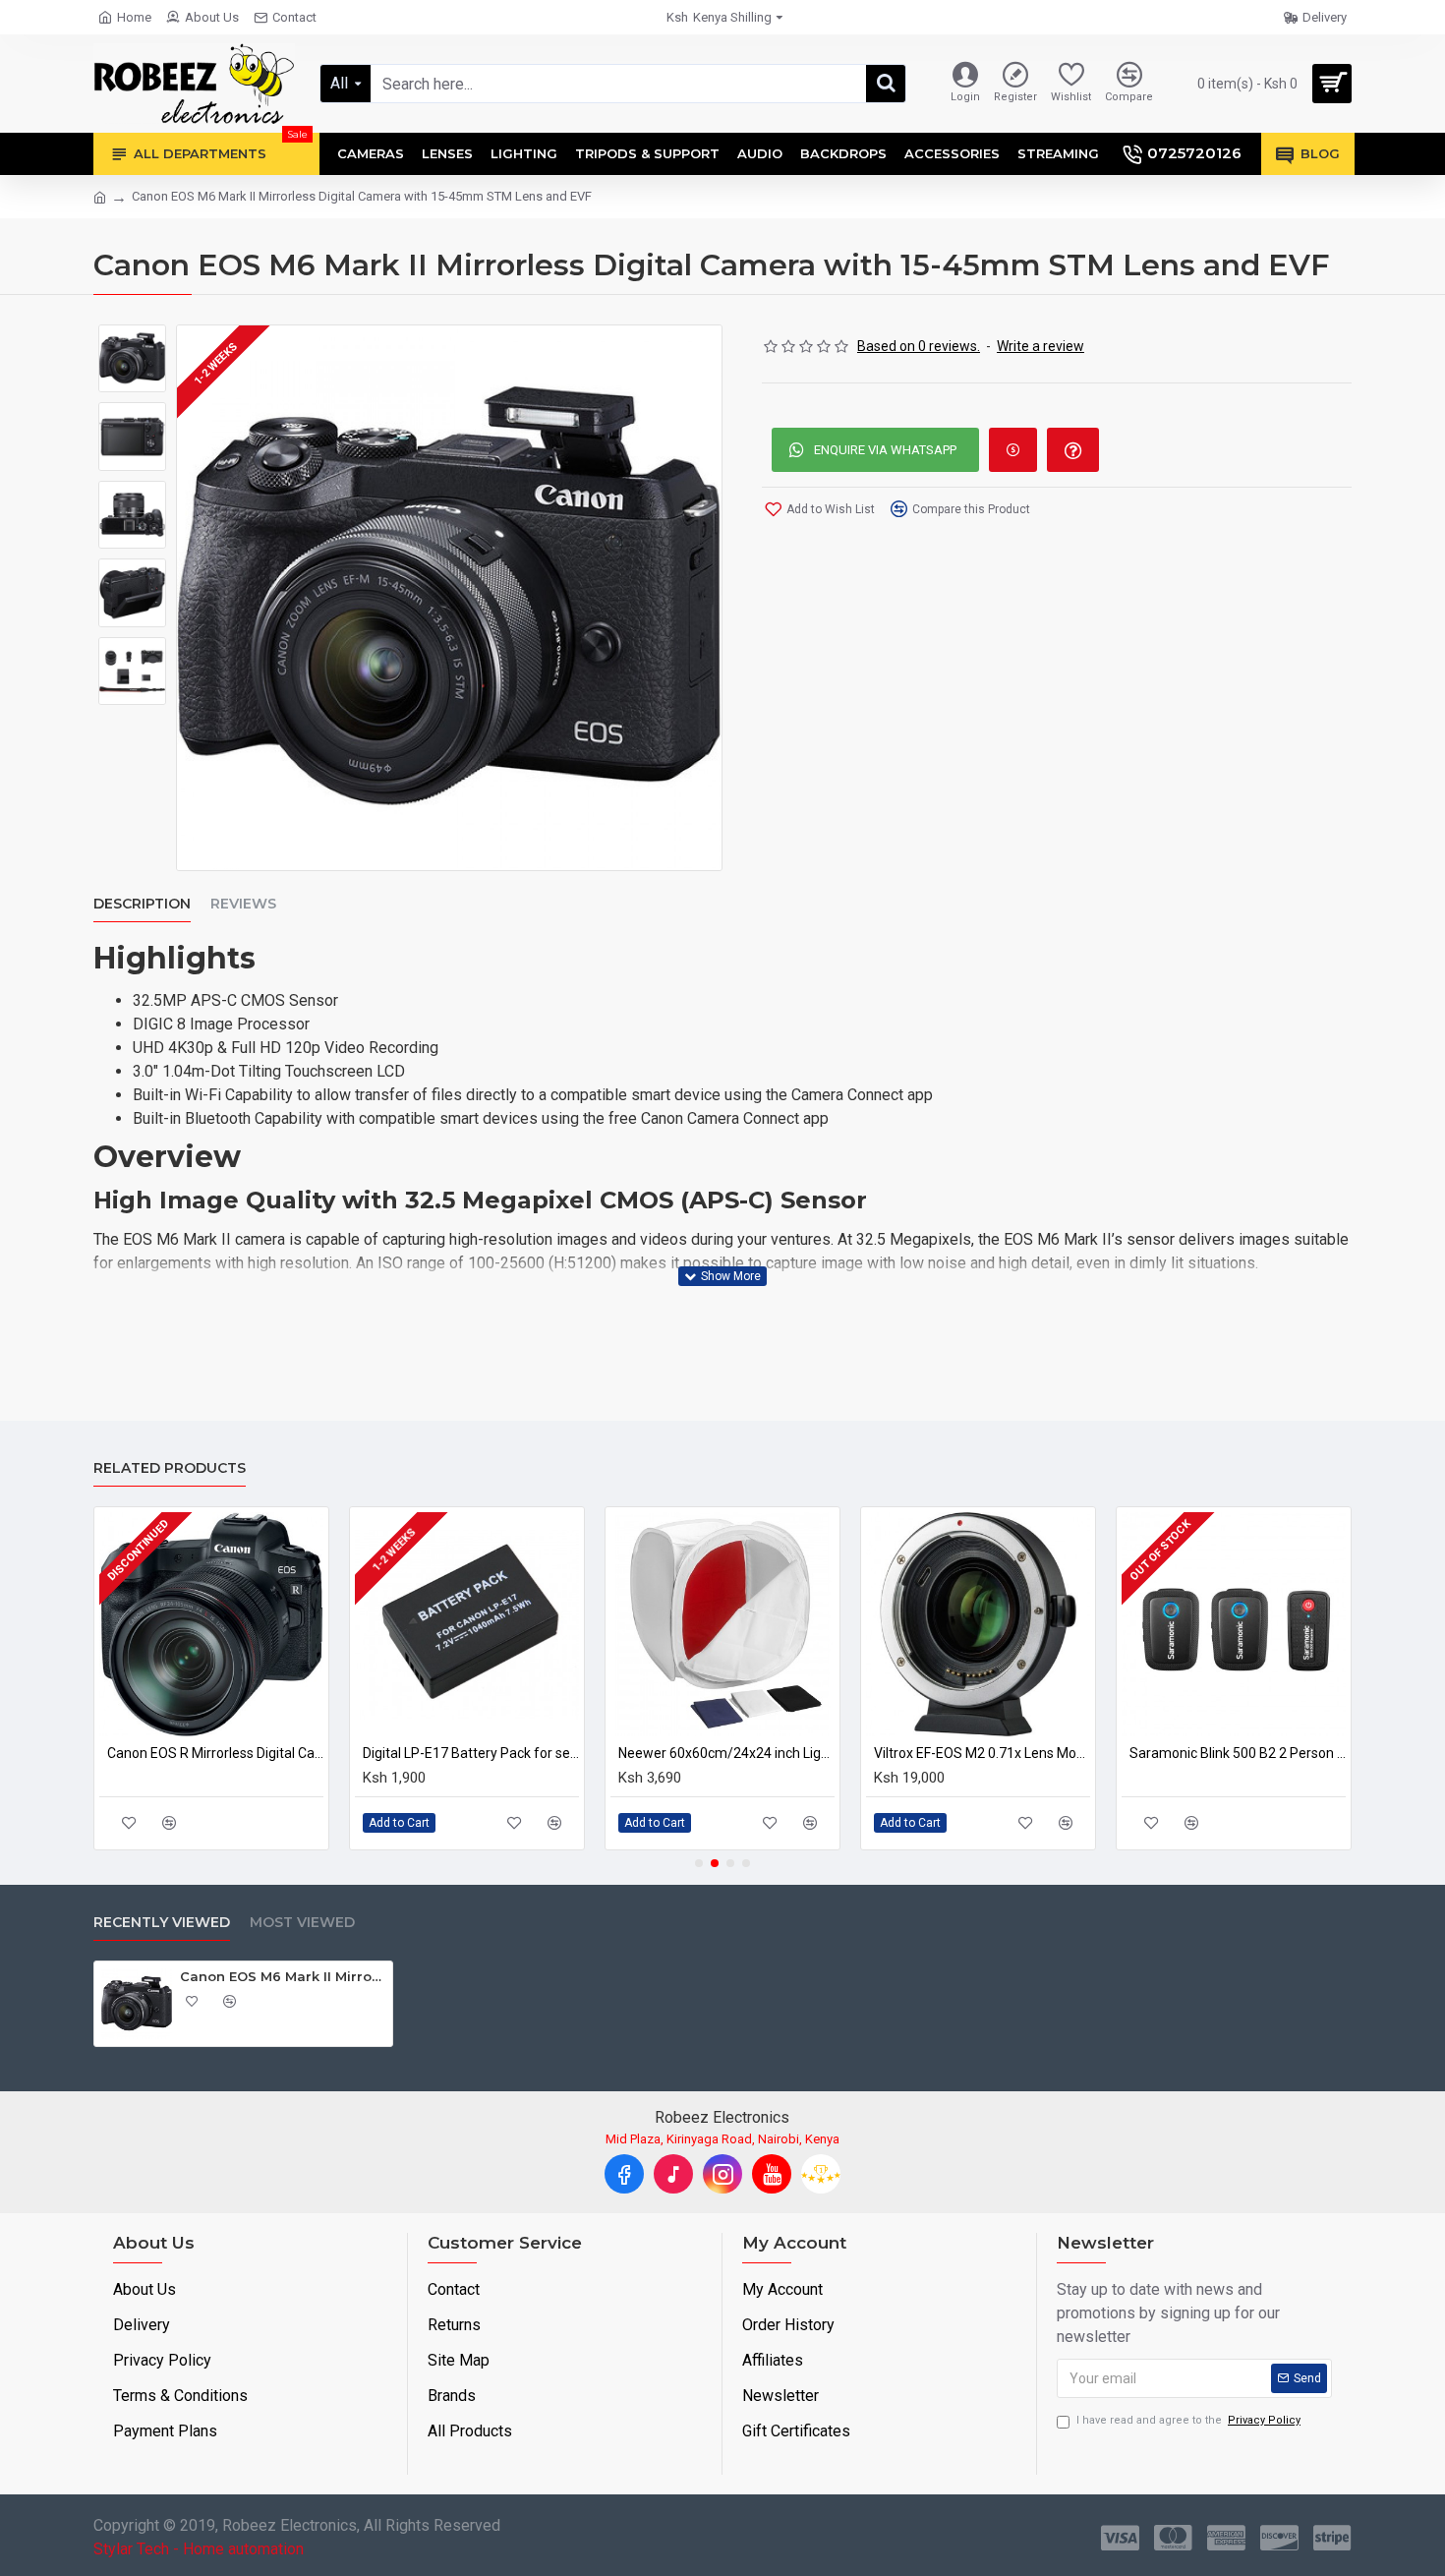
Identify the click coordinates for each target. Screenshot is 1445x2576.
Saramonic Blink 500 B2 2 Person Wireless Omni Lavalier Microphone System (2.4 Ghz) (1201, 1753)
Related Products (170, 1468)
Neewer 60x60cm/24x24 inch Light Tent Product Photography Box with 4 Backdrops (690, 1753)
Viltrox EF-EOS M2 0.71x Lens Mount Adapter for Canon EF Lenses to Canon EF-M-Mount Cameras (946, 1753)
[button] (699, 1863)
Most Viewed (302, 1923)
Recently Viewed (162, 1923)
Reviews (243, 904)
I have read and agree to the (1188, 2420)
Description (142, 904)
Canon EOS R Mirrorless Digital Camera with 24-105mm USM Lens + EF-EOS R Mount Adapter (179, 1753)
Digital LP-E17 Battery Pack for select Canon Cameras (434, 1753)
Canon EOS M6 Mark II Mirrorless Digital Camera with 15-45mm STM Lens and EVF (283, 1976)
